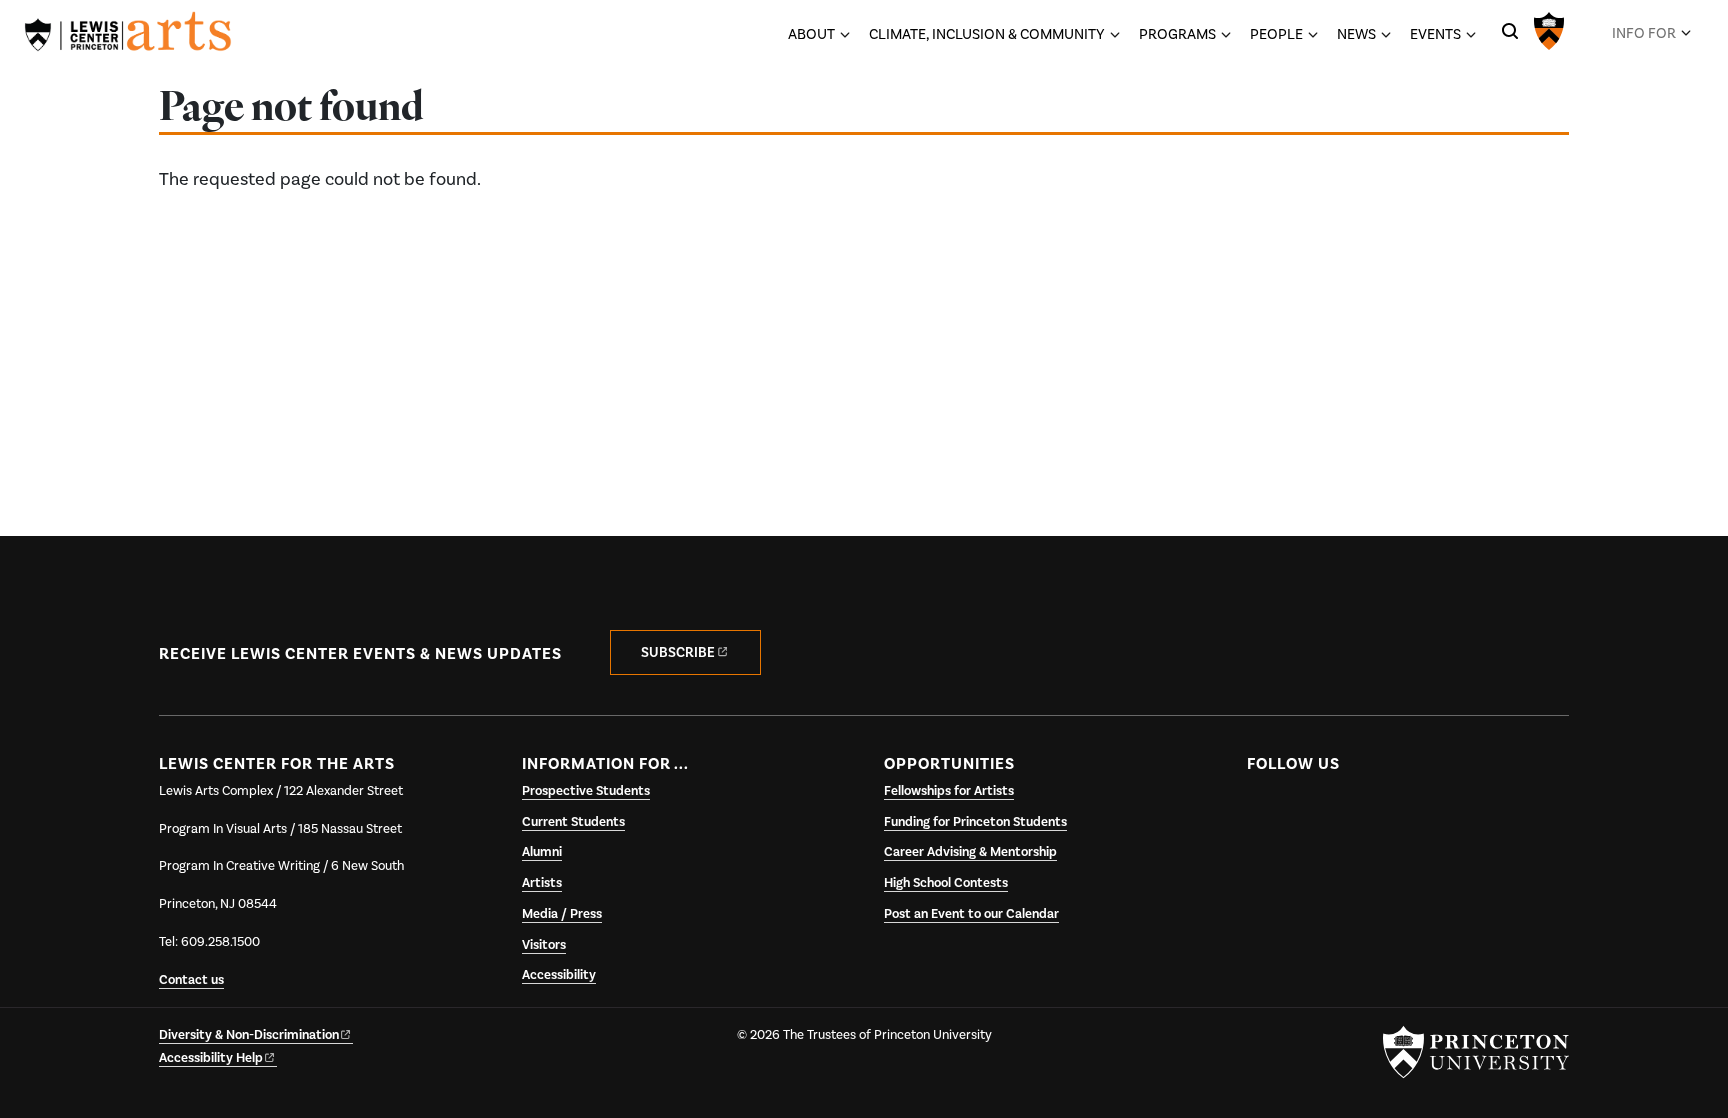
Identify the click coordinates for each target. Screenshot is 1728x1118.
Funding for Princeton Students (975, 822)
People (1276, 34)
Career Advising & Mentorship (970, 852)
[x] (1303, 811)
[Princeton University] (1549, 29)
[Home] (128, 35)
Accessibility (559, 975)
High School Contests (946, 883)
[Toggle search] (1510, 31)
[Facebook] (1264, 811)
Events (1435, 34)
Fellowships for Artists (949, 791)
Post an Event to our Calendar (971, 914)
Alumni (542, 852)
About (811, 34)
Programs (1177, 34)
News (1356, 34)
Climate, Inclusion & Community (987, 34)
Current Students (573, 822)
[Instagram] (1343, 811)
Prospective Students (586, 791)
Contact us (191, 980)
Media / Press (562, 914)
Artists (542, 883)
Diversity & (249, 1035)
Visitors (544, 945)
